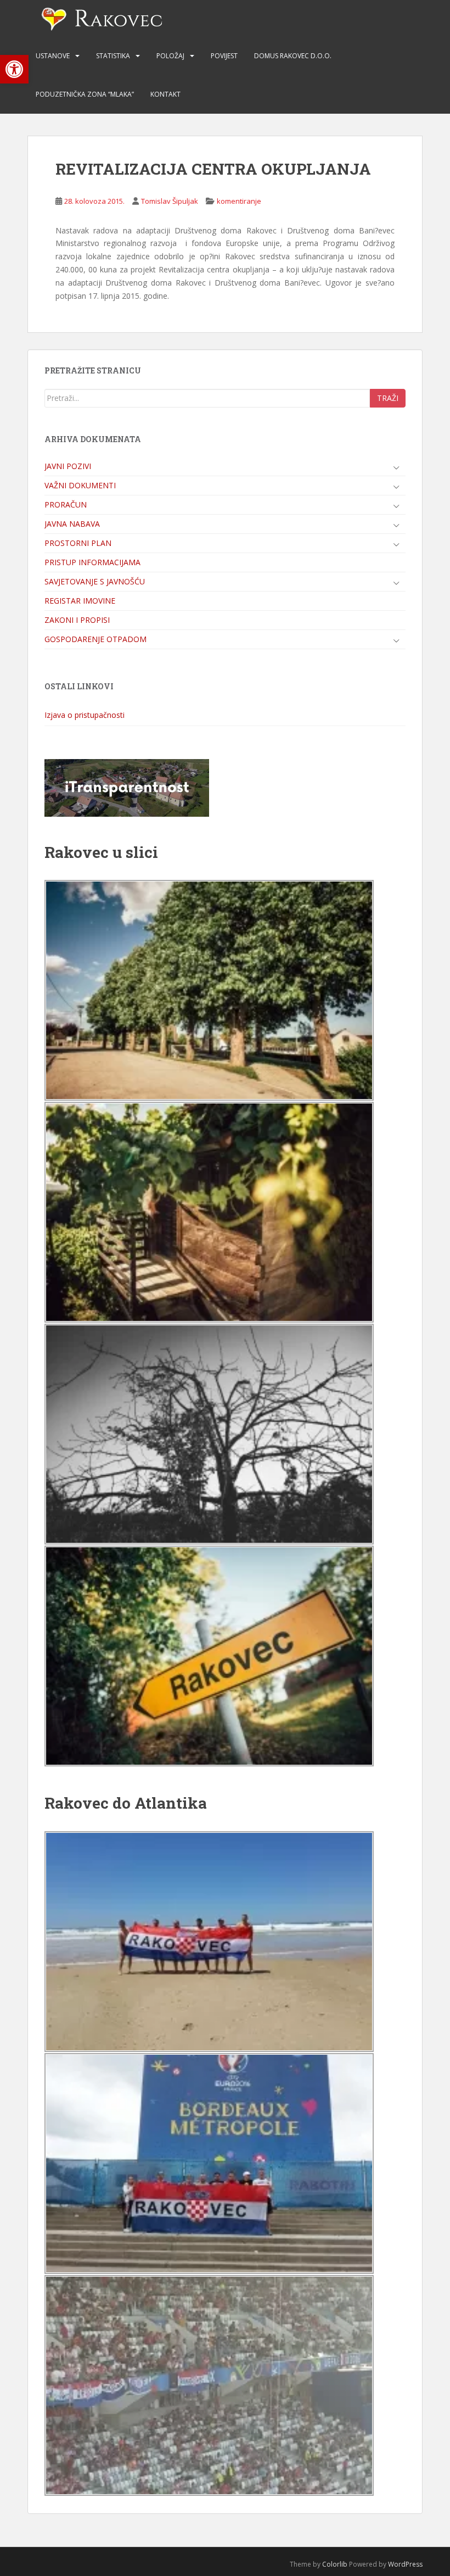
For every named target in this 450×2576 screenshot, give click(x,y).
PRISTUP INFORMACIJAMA (92, 562)
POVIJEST (224, 56)
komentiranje (239, 201)
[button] (14, 69)
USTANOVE (53, 56)
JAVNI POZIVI (68, 466)
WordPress (405, 2564)
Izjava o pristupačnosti (85, 715)
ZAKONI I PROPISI (77, 620)
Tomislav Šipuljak (170, 201)
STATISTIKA (113, 56)
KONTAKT (165, 94)
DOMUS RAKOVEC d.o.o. (293, 56)
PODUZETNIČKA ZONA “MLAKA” (85, 94)
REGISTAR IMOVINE (80, 601)
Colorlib (335, 2564)
